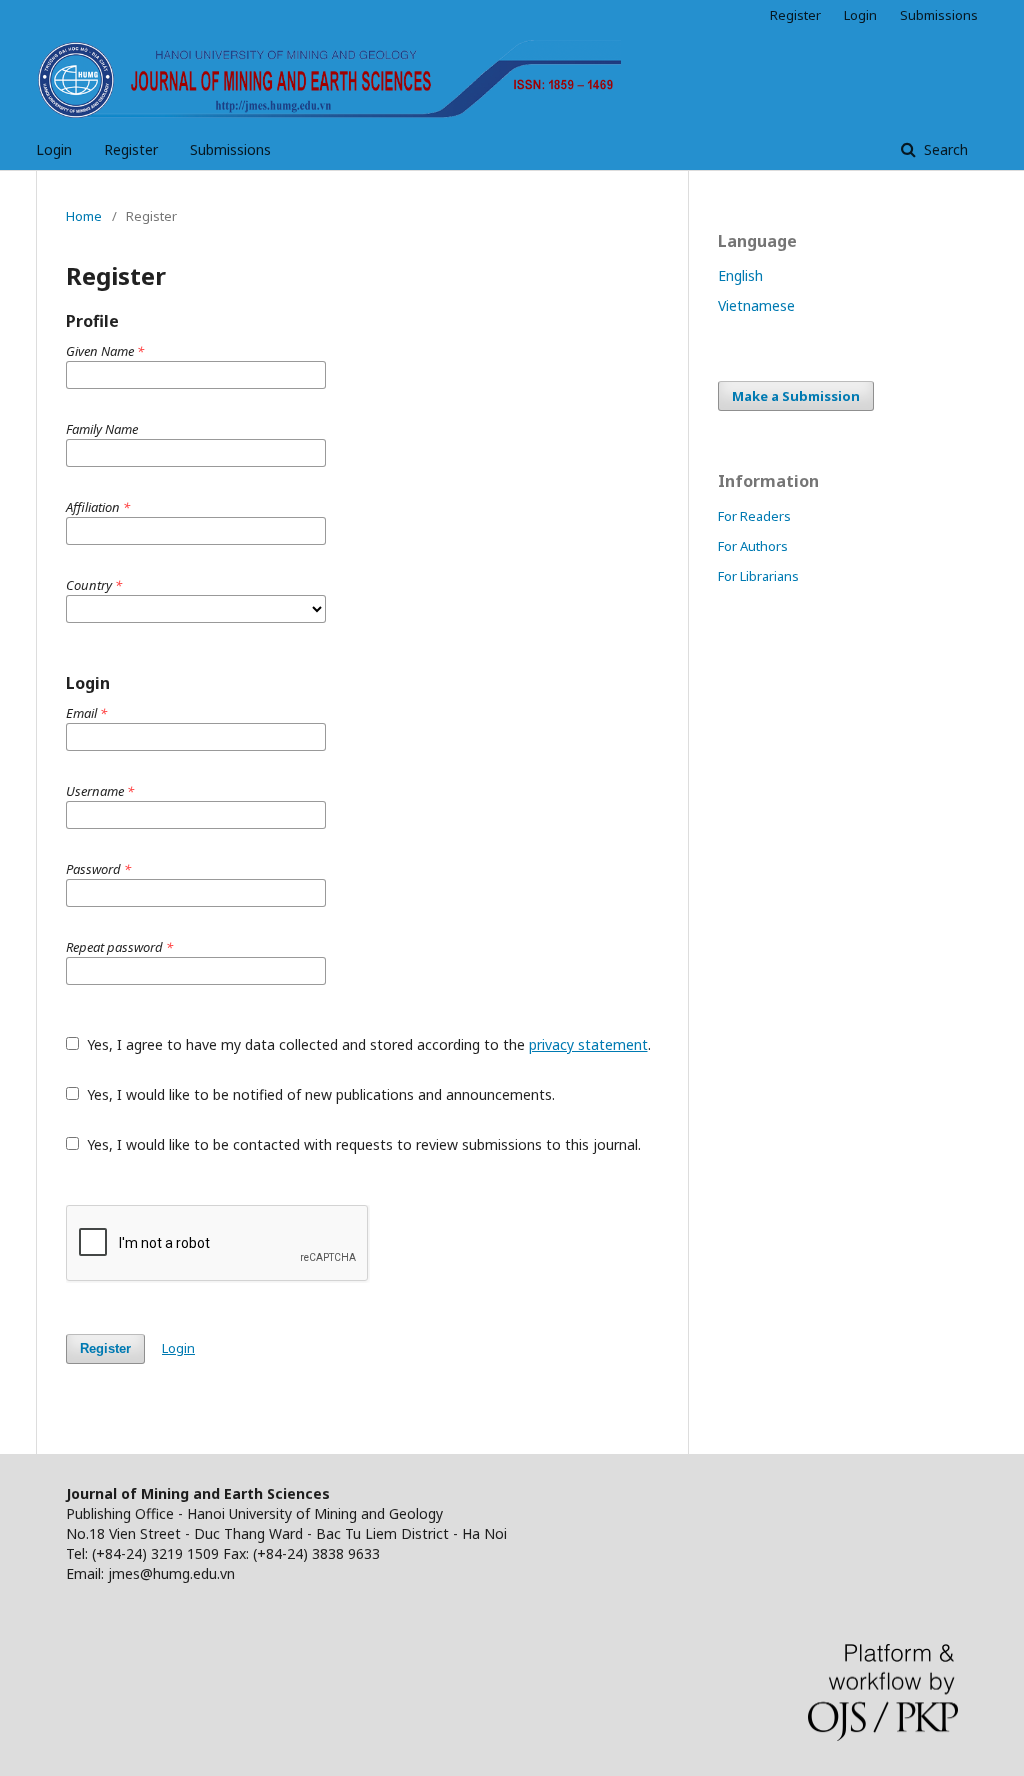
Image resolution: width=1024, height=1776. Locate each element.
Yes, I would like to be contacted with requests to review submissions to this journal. (362, 1144)
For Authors (753, 546)
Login (54, 149)
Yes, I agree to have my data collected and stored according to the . (367, 1044)
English (740, 275)
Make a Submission (796, 396)
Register (131, 149)
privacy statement (588, 1044)
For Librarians (758, 576)
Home (84, 216)
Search (944, 149)
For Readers (754, 516)
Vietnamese (756, 305)
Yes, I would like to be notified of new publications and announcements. (319, 1094)
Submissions (230, 149)
